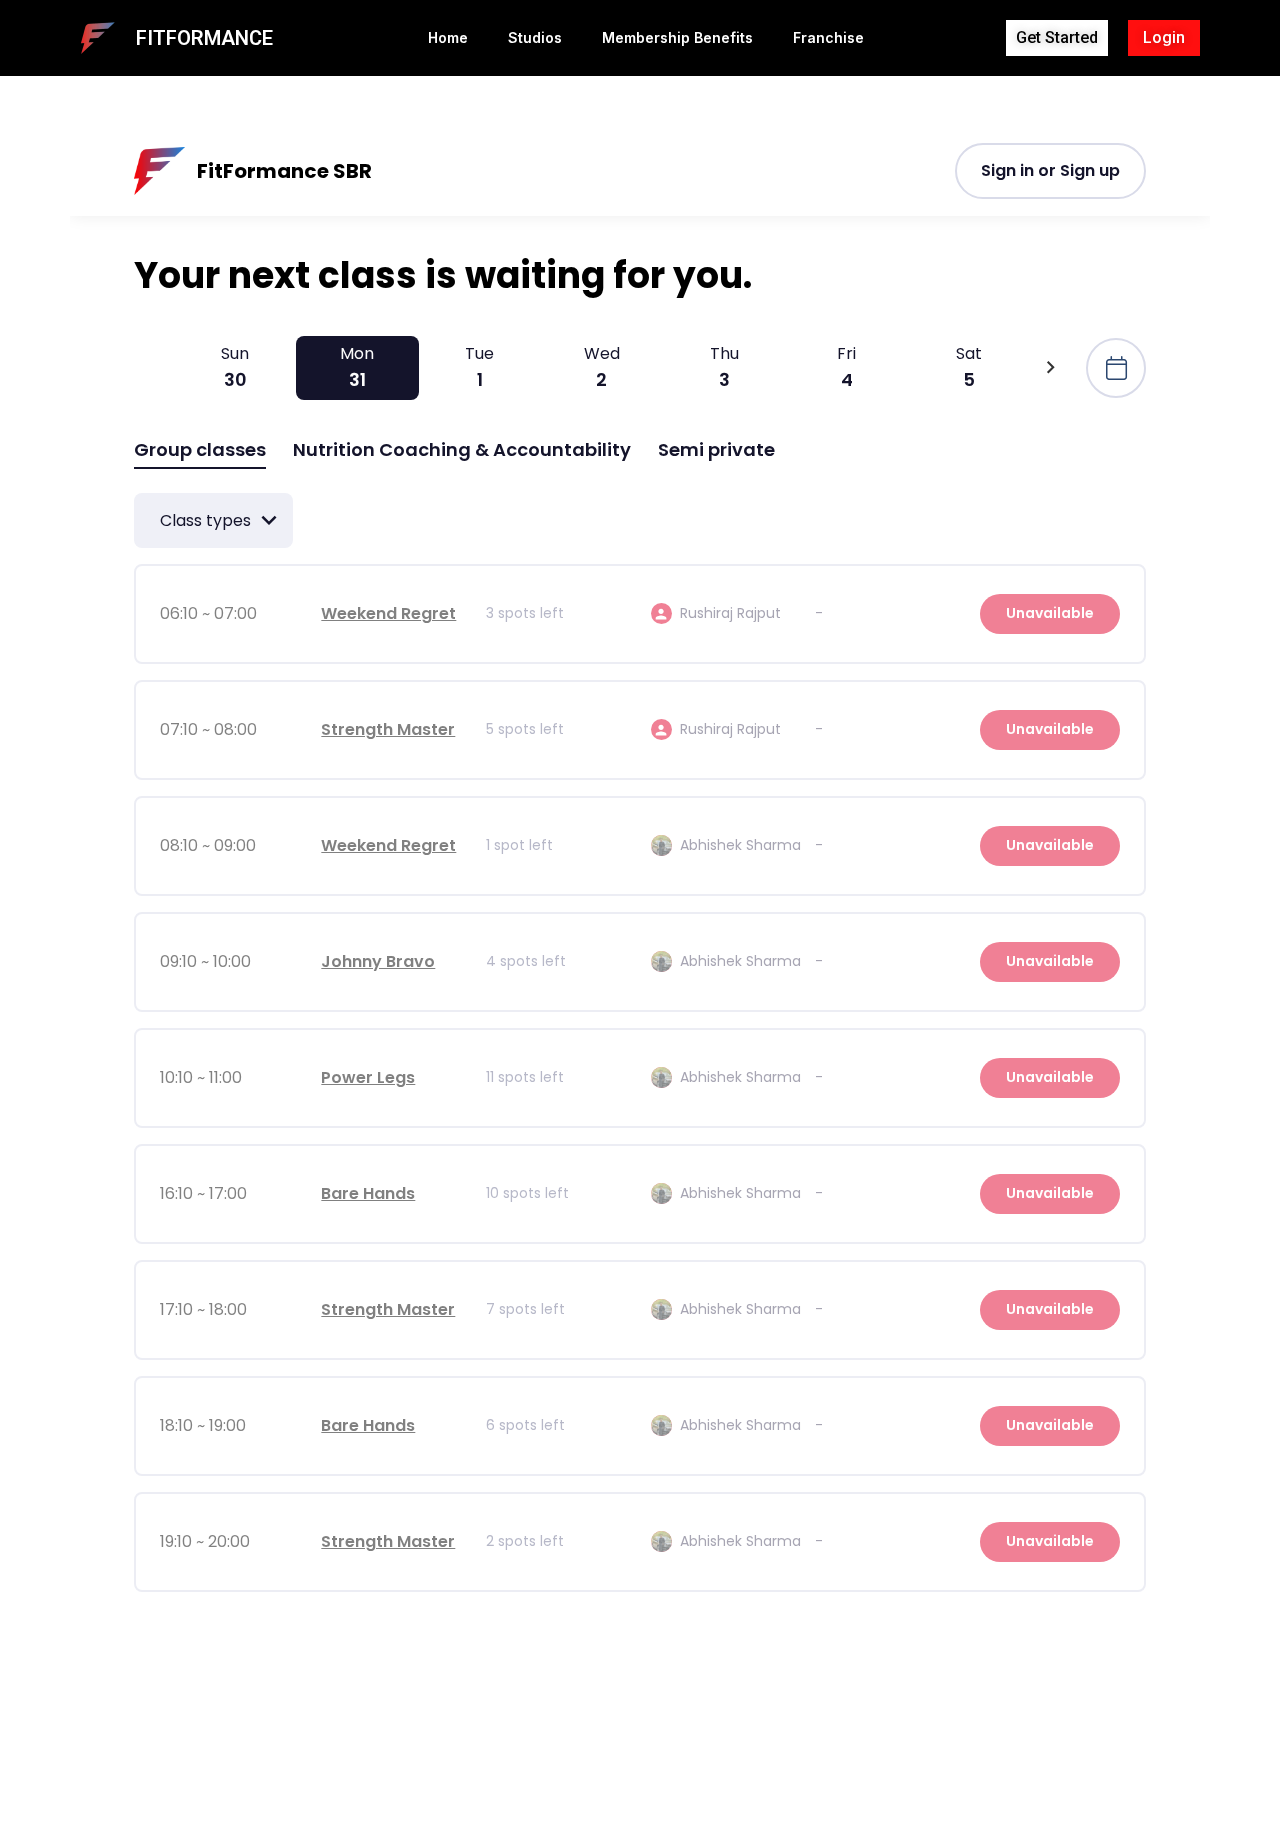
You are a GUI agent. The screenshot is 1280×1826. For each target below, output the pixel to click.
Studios (535, 37)
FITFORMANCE (204, 38)
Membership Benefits (677, 37)
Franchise (828, 37)
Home (448, 37)
